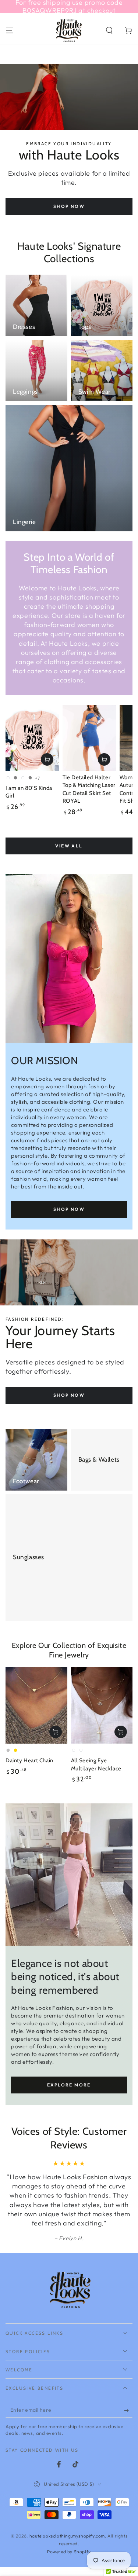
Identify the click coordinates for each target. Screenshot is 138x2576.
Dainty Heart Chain (29, 1760)
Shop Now (69, 1395)
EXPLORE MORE (69, 2085)
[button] (109, 30)
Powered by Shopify (69, 2552)
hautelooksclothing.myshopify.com (67, 2536)
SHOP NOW (69, 1209)
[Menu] (10, 30)
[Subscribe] (128, 2410)
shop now (69, 206)
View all (69, 846)
